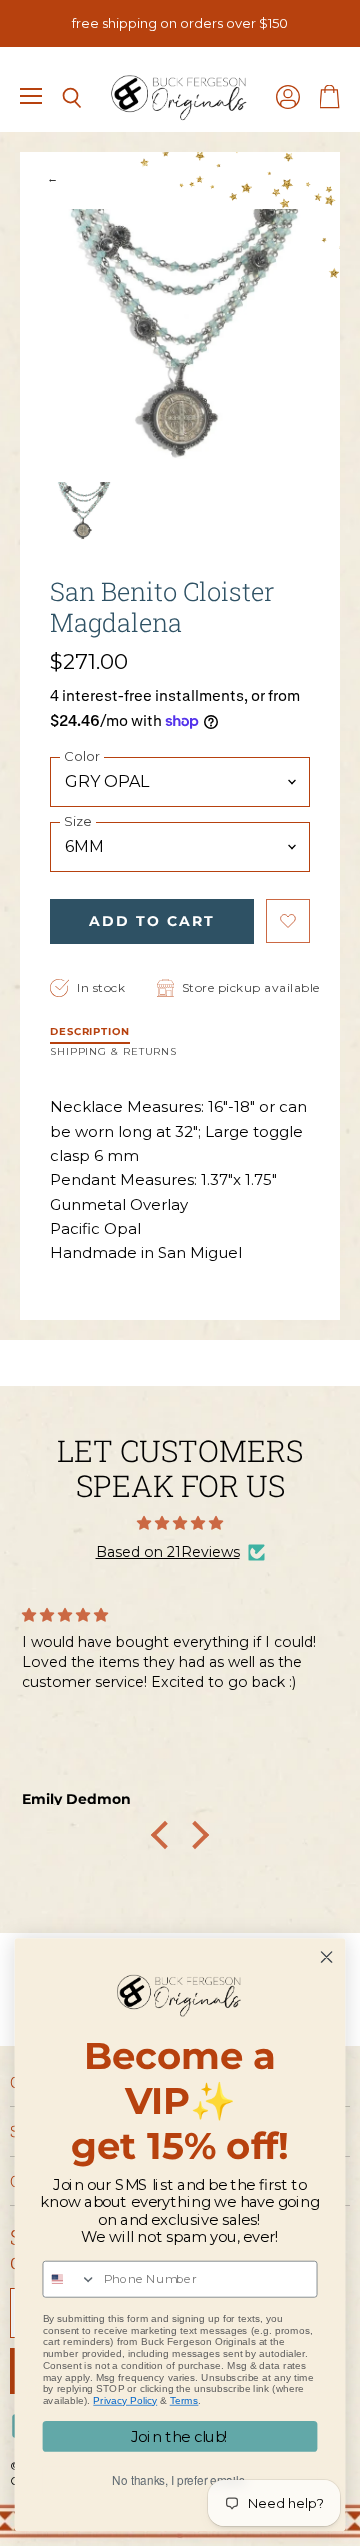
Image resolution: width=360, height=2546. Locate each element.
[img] (180, 1523)
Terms (184, 2401)
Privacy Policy (125, 2401)
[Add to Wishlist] (288, 921)
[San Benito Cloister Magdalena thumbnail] (83, 512)
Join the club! (180, 2437)
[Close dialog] (327, 1958)
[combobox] (69, 2279)
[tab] (90, 1034)
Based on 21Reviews (168, 1552)
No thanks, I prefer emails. (179, 2480)
